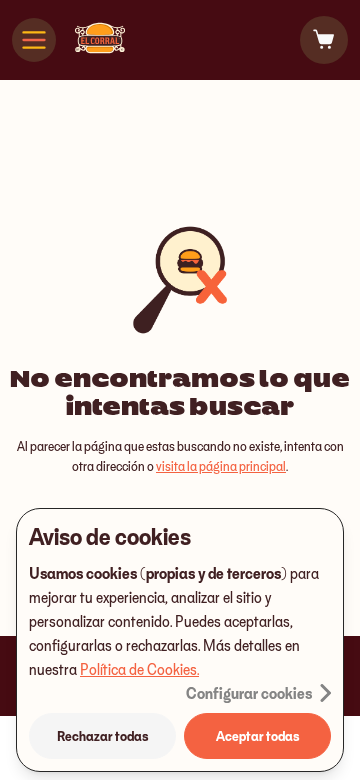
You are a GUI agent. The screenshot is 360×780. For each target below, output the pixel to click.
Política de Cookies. (139, 669)
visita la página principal (221, 465)
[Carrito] (324, 40)
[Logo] (100, 40)
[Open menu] (34, 40)
